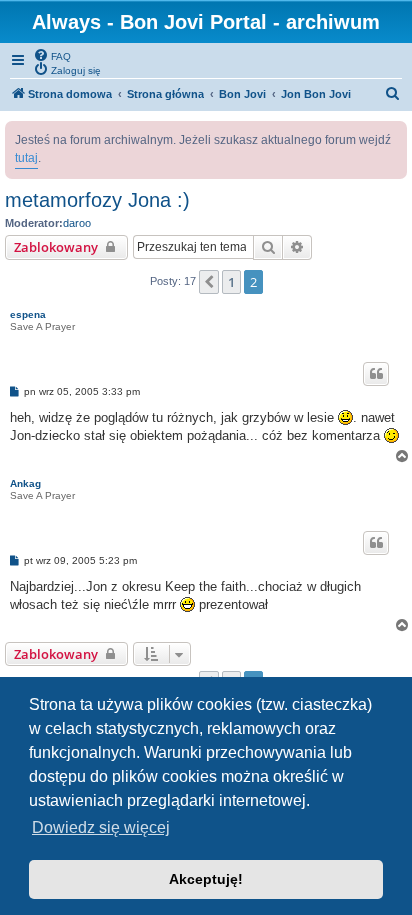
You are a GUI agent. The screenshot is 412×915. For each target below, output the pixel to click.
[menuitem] (52, 55)
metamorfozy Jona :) (97, 200)
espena (28, 314)
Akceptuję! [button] (206, 879)
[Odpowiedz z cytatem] (376, 374)
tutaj (26, 158)
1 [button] (231, 282)
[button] (209, 282)
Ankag (25, 483)
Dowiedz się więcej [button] (101, 827)
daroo (77, 223)
